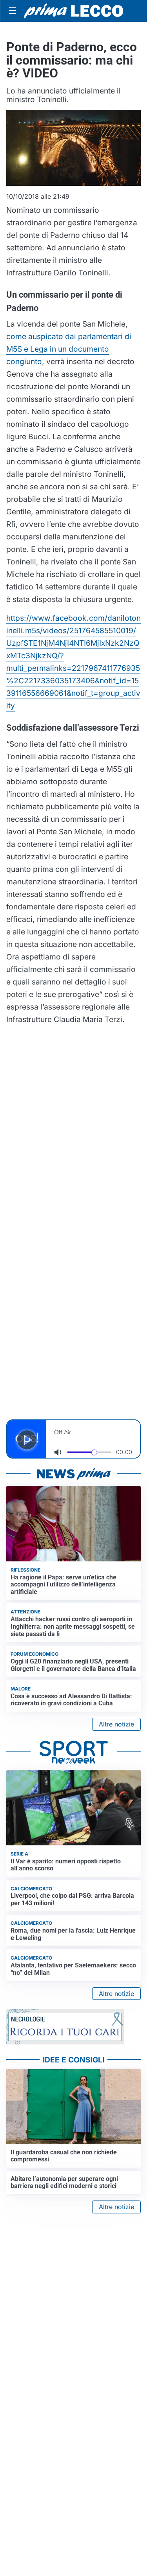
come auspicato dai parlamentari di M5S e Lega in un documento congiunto (69, 349)
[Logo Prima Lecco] (73, 11)
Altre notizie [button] (116, 1724)
